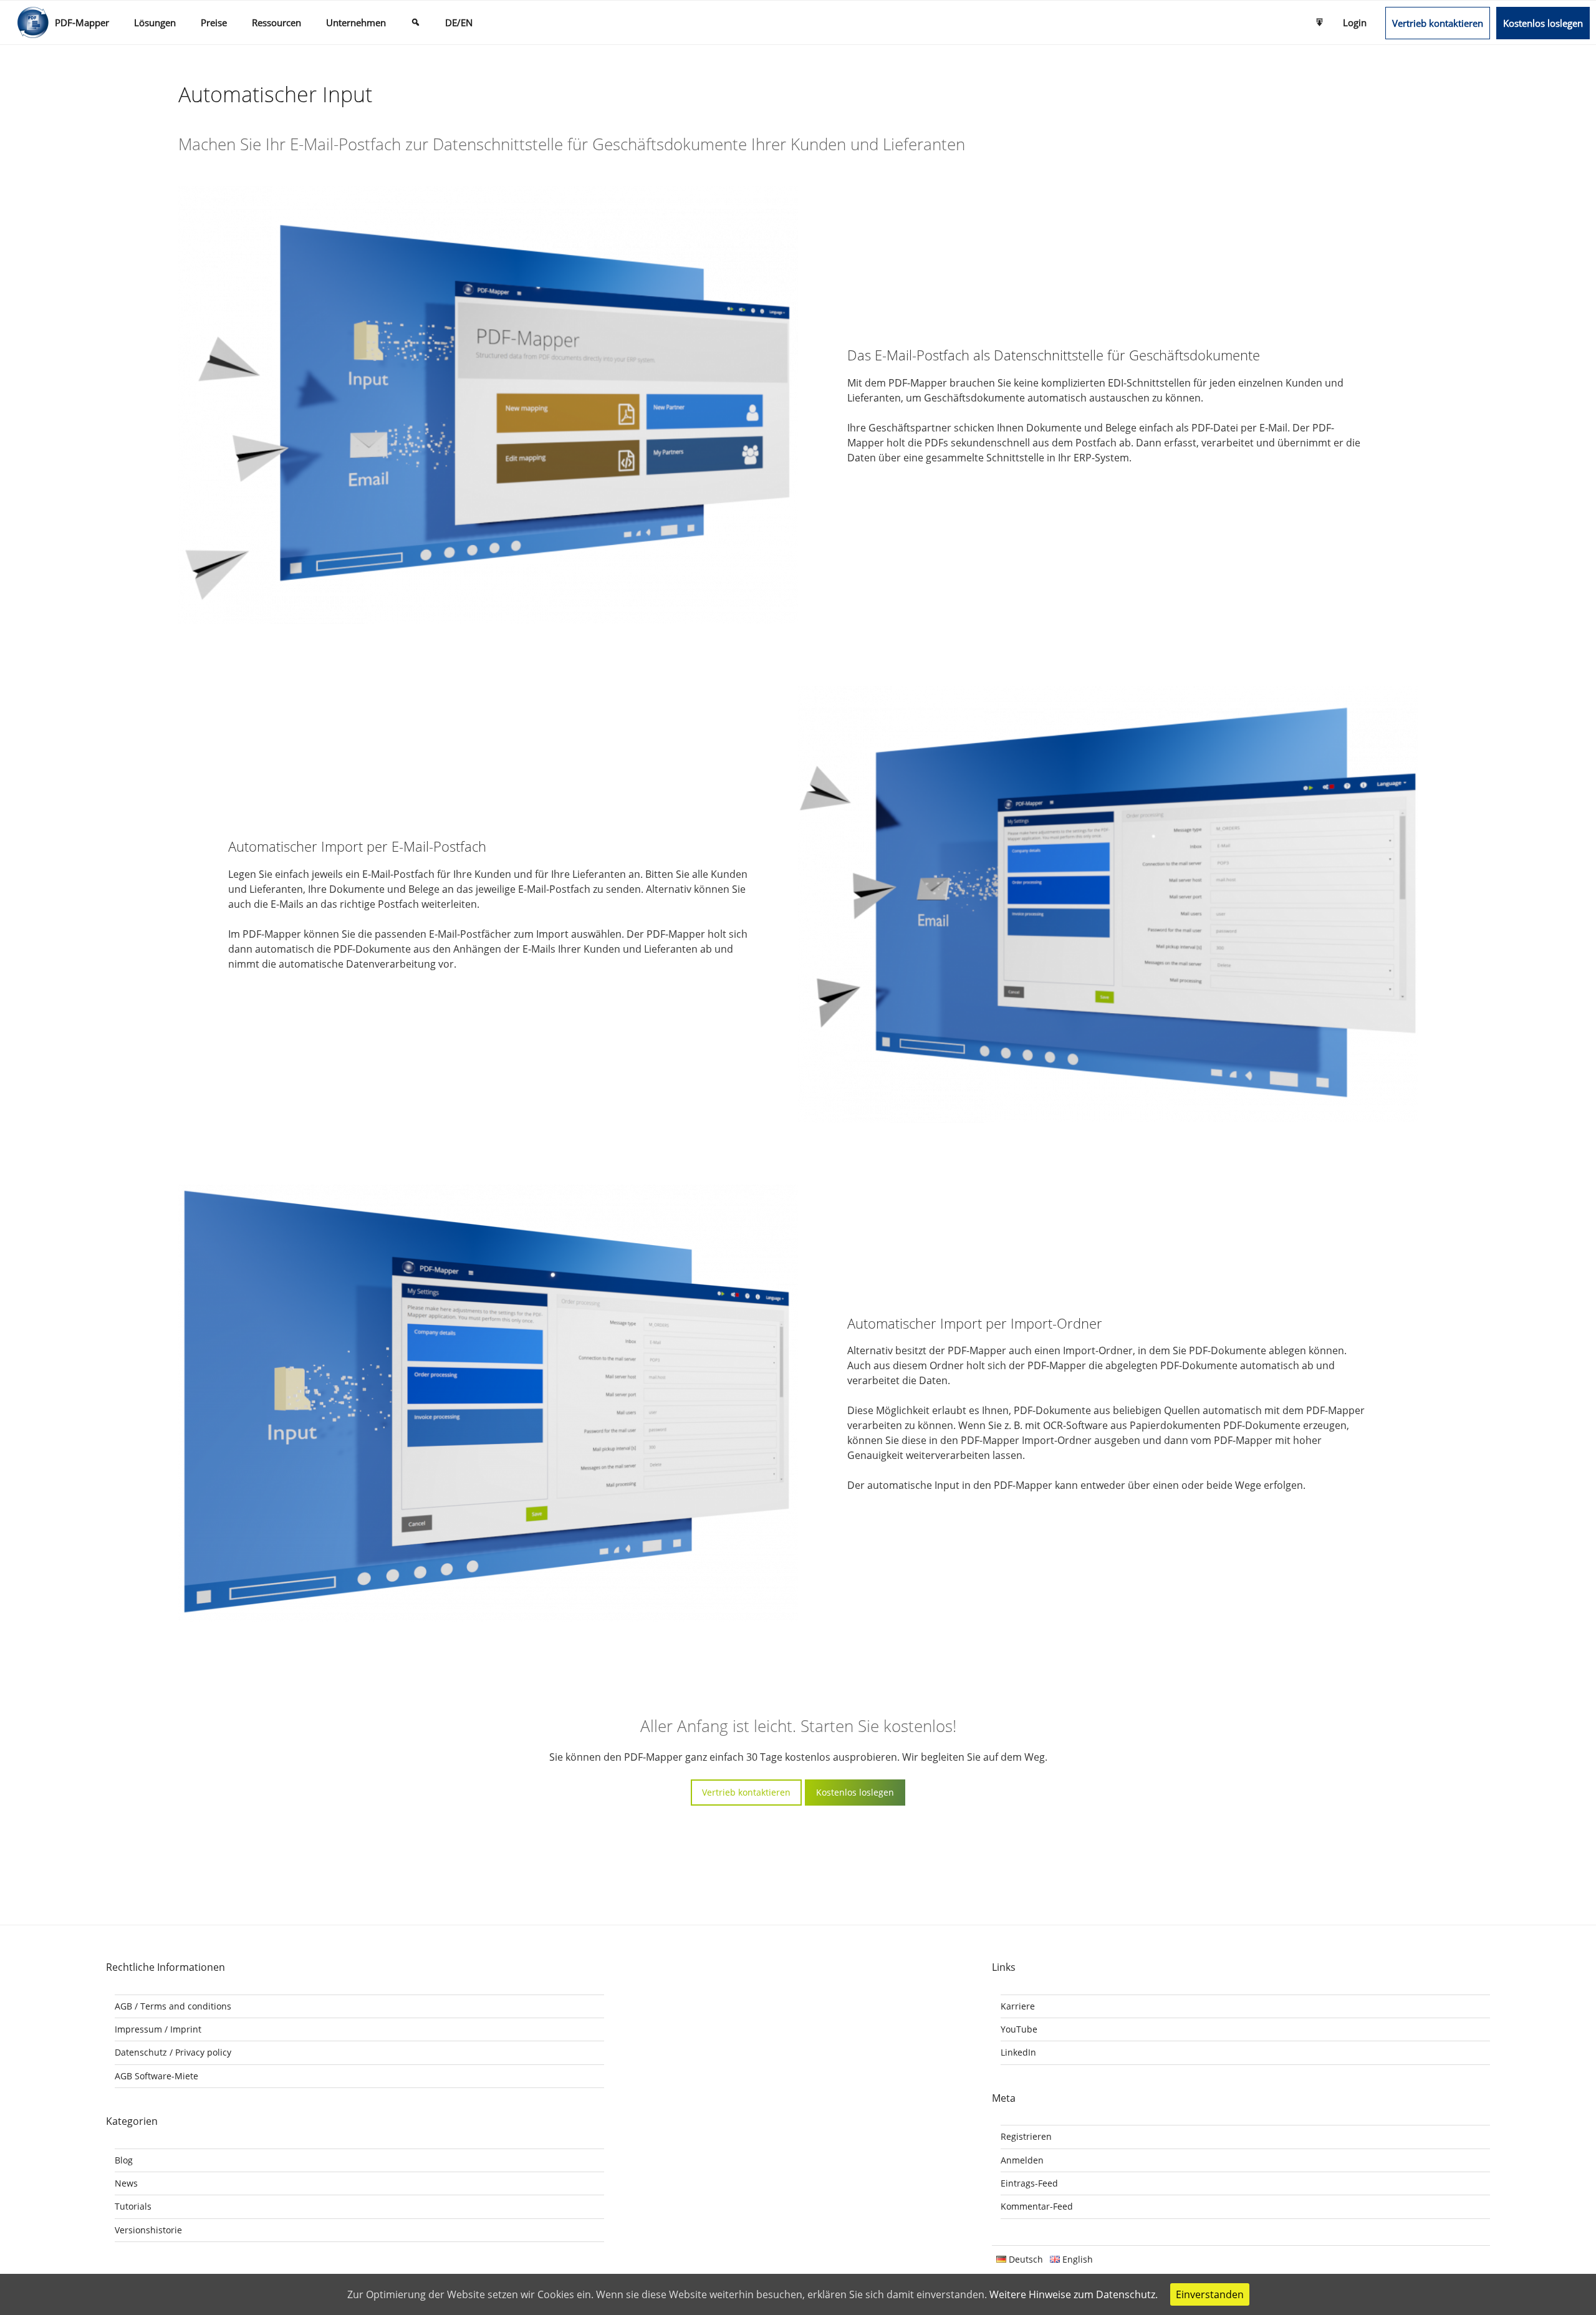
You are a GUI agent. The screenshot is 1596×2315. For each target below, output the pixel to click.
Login (1355, 22)
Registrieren (1026, 2136)
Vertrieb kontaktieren (1438, 23)
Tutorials (133, 2206)
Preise (214, 22)
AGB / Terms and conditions (173, 2006)
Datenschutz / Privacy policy (173, 2052)
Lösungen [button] (155, 22)
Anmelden (1022, 2160)
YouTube (1019, 2029)
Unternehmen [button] (356, 22)
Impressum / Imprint (158, 2029)
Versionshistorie (148, 2230)
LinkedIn (1018, 2052)
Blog (124, 2160)
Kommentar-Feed (1037, 2206)
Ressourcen (276, 22)
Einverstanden (1210, 2294)
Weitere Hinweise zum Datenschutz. (1074, 2294)
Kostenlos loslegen (1543, 23)
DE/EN (459, 22)
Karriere (1018, 2006)
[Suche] (416, 22)
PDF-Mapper (82, 22)
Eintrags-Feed (1029, 2183)
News (126, 2183)
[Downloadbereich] (1320, 22)
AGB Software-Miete (156, 2076)
